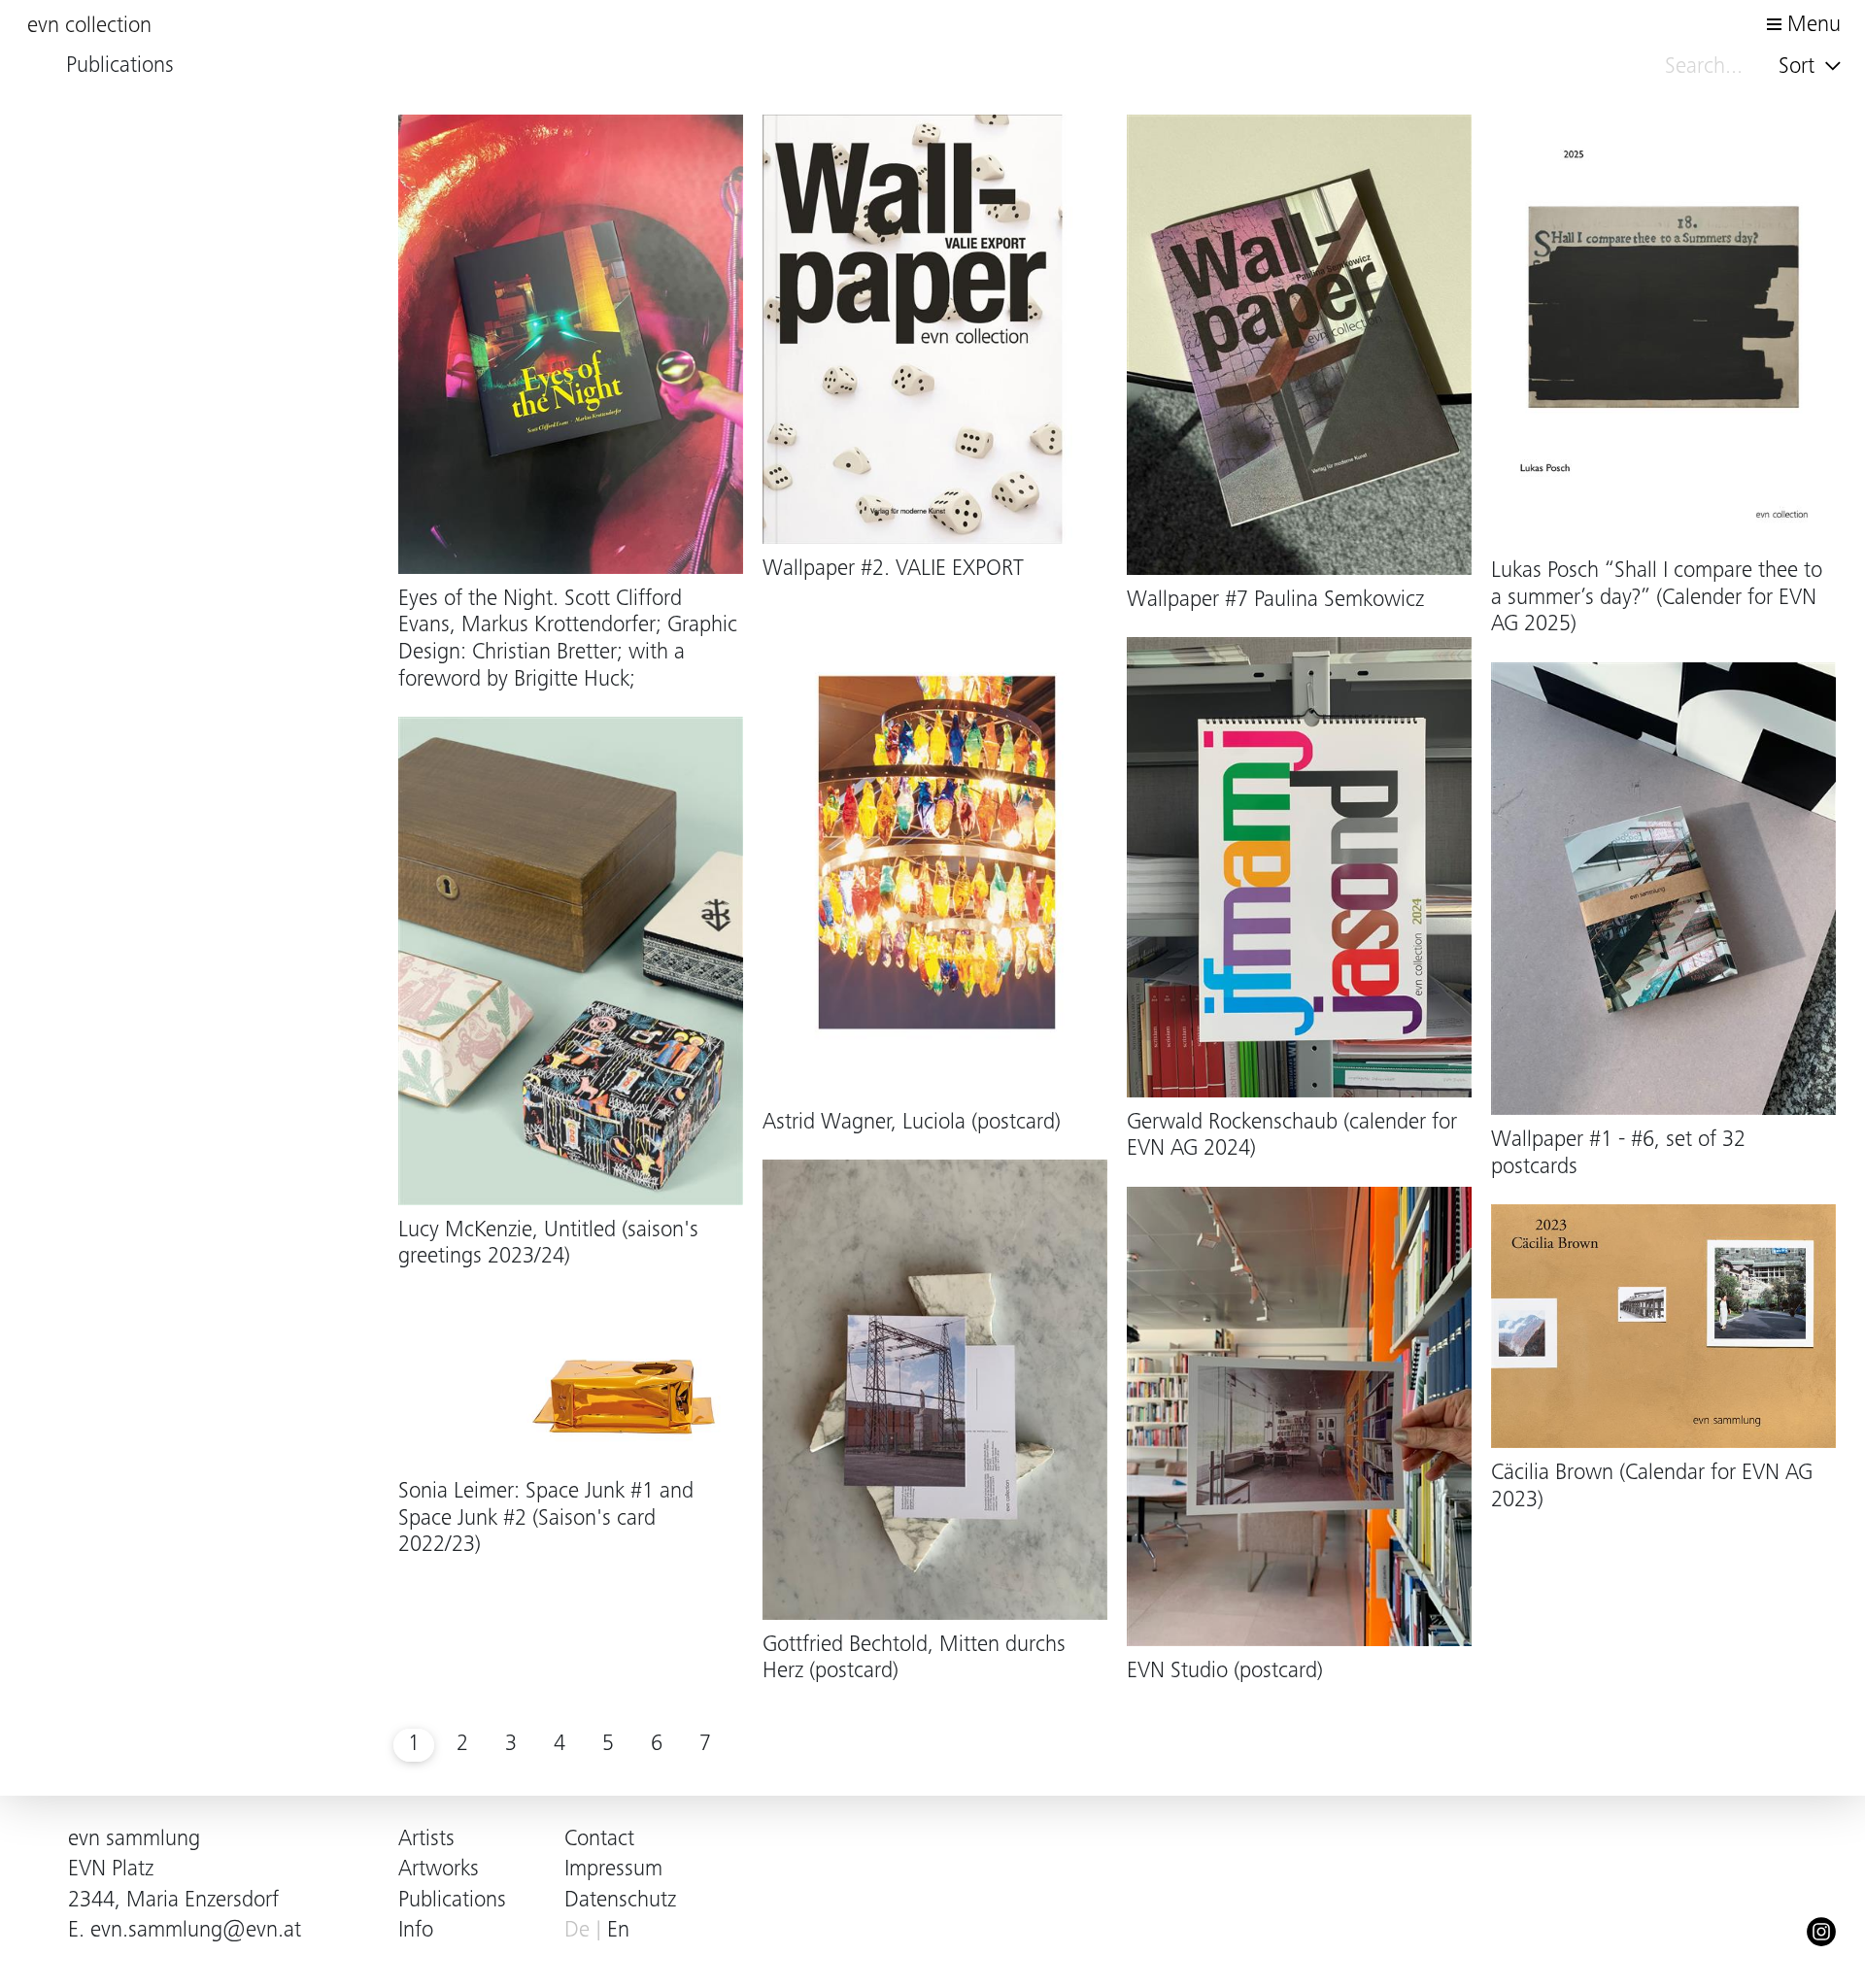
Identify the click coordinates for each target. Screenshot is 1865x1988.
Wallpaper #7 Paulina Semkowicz (1275, 601)
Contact (599, 1840)
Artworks (439, 1870)
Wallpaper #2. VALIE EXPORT (893, 570)
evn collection (89, 27)
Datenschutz (620, 1901)
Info (416, 1931)
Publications (452, 1901)
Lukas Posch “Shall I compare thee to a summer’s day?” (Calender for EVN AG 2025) (1657, 598)
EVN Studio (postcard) (1225, 1672)
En (618, 1931)
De (577, 1931)
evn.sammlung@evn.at (196, 1931)
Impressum (613, 1870)
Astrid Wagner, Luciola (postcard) (912, 1123)
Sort (1799, 67)
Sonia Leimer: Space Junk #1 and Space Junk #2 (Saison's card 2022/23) (546, 1519)
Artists (426, 1840)
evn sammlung (134, 1840)
